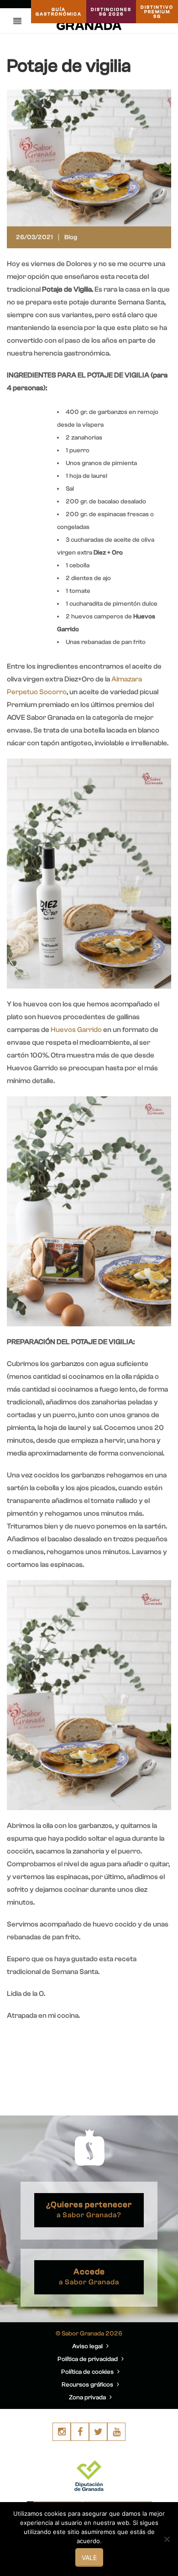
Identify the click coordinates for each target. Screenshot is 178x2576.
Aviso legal (88, 2346)
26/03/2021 (34, 237)
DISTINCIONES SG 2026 (111, 12)
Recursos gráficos (88, 2385)
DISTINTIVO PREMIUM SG (157, 12)
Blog (71, 237)
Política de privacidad (88, 2359)
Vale (89, 2558)
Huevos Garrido (76, 1030)
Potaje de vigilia (69, 66)
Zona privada (88, 2398)
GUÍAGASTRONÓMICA (59, 12)
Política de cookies (88, 2372)
